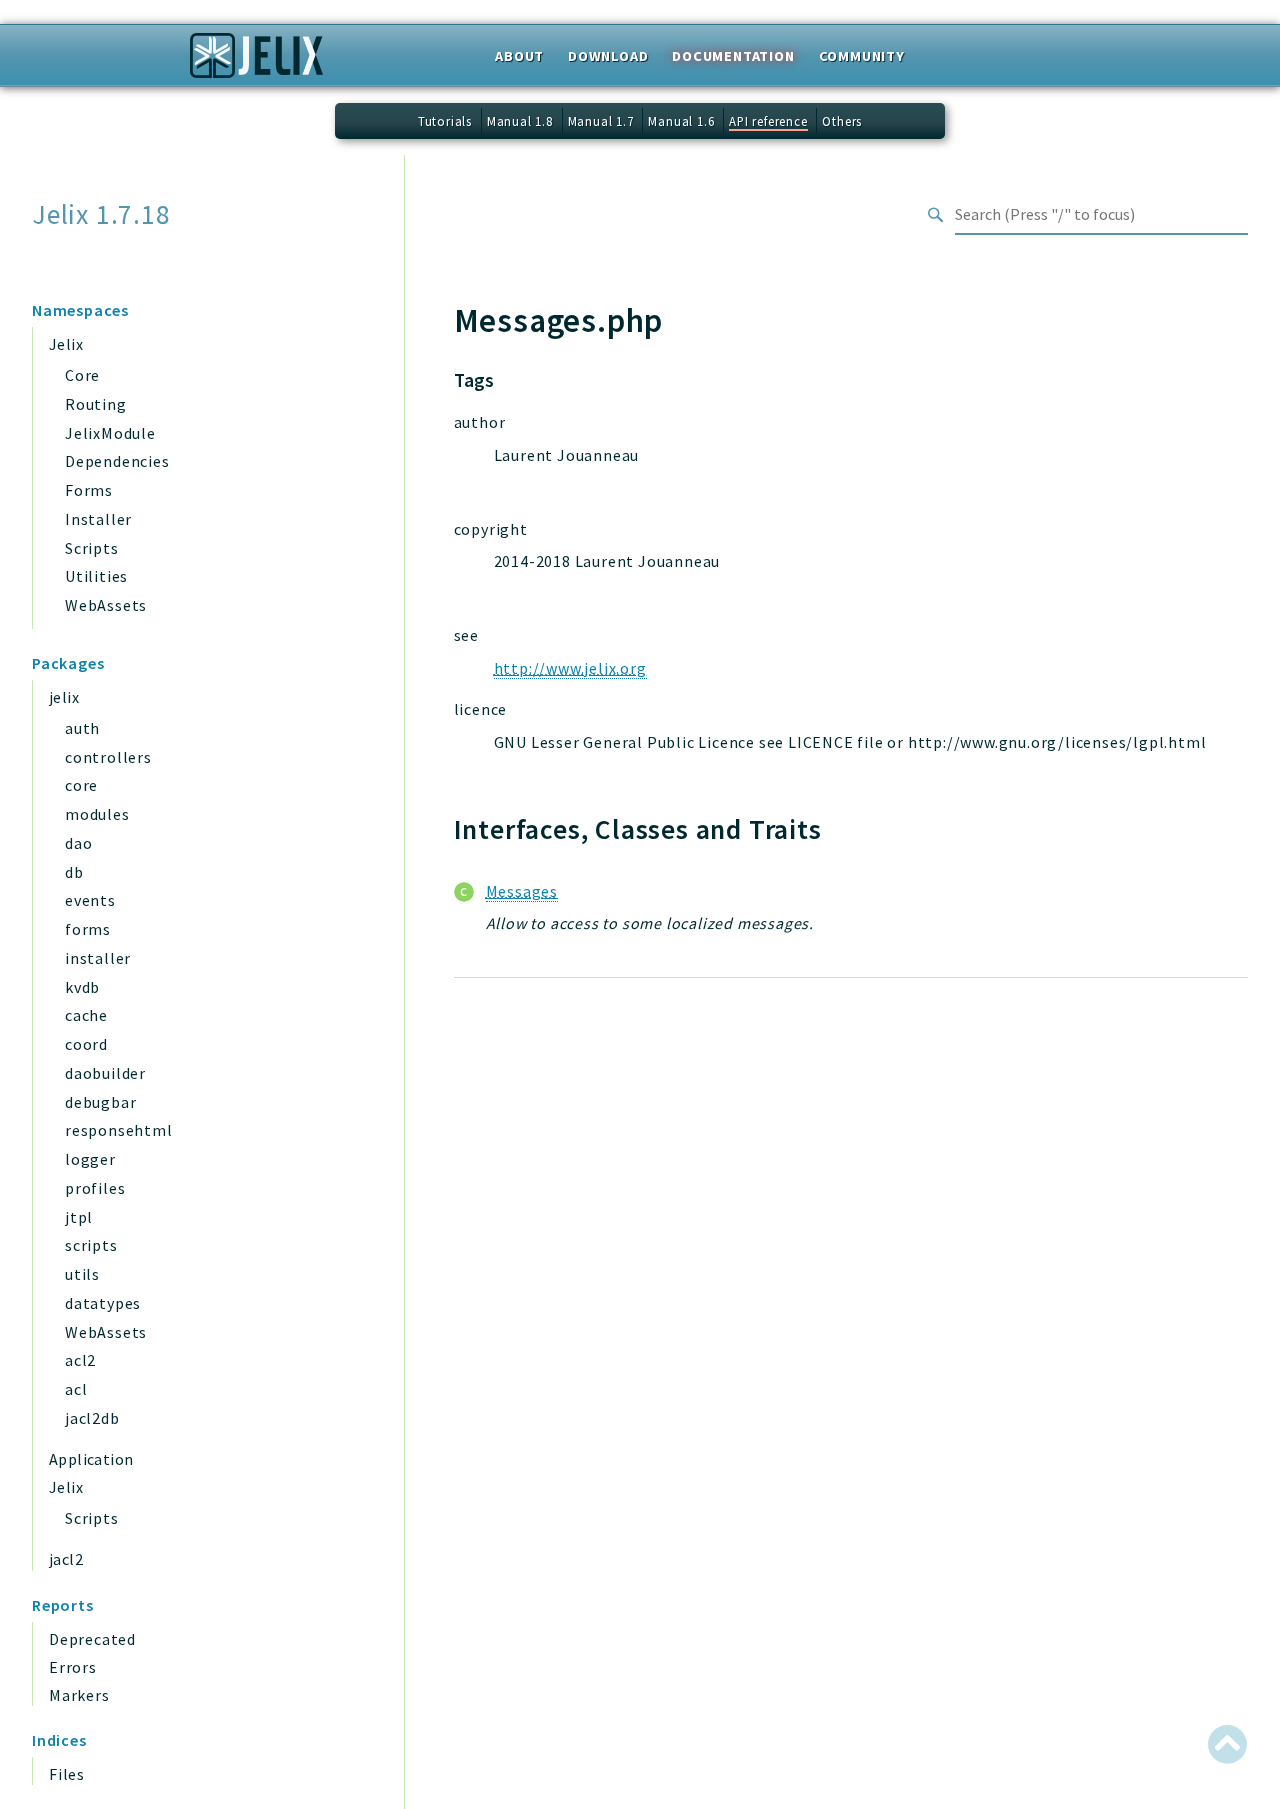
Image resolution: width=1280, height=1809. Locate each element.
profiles (95, 1188)
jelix (64, 697)
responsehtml (119, 1130)
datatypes (103, 1303)
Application (91, 1459)
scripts (91, 1245)
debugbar (100, 1102)
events (90, 900)
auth (82, 728)
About (519, 56)
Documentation (733, 56)
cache (86, 1015)
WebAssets (106, 605)
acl (76, 1389)
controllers (108, 757)
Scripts (92, 548)
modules (97, 814)
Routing (96, 404)
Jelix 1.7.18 (101, 214)
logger (90, 1159)
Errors (73, 1667)
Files (67, 1774)
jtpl (79, 1217)
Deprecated (92, 1639)
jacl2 (66, 1559)
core (81, 785)
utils (82, 1274)
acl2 (80, 1360)
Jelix (66, 344)
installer (98, 958)
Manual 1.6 (681, 121)
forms (88, 929)
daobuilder (105, 1073)
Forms (89, 490)
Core (82, 375)
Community (862, 56)
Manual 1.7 (601, 121)
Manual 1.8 (520, 121)
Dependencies (117, 461)
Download (608, 56)
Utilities (96, 576)
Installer (98, 519)
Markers (79, 1695)
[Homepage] (256, 62)
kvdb (82, 987)
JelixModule (110, 433)
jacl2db (92, 1418)
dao (78, 843)
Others (842, 121)
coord (86, 1044)
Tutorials (445, 121)
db (74, 872)
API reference (768, 121)
